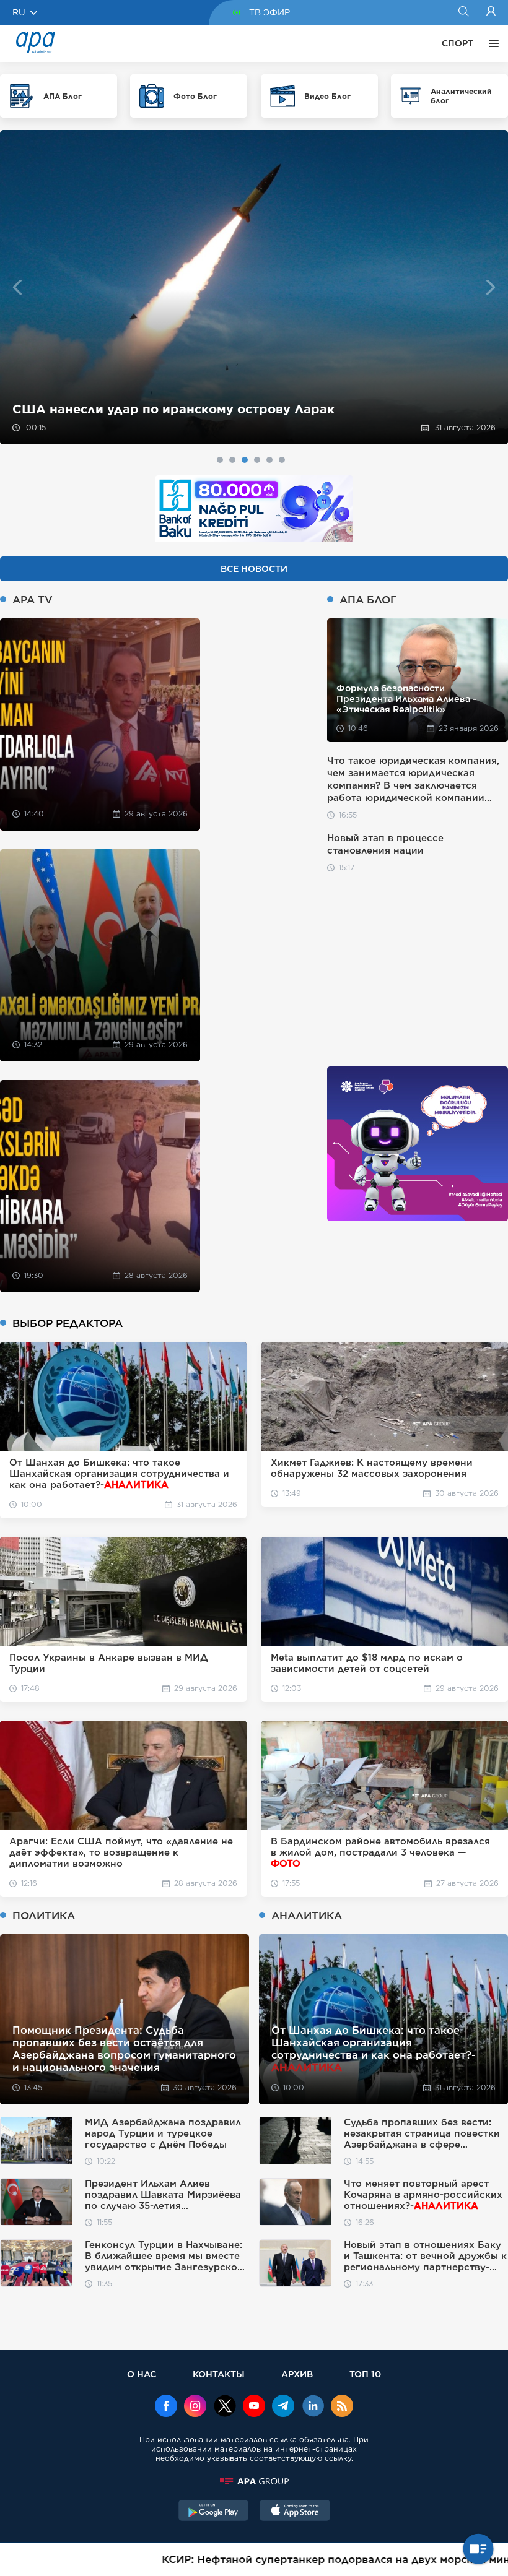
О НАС (142, 2374)
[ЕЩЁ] (491, 43)
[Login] (491, 12)
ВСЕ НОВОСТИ (254, 569)
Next (491, 287)
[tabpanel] (254, 287)
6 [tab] (282, 460)
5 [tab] (269, 460)
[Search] (463, 12)
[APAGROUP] (254, 2481)
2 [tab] (232, 460)
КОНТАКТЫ (219, 2374)
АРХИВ (297, 2374)
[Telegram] (283, 2407)
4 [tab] (257, 460)
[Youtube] (254, 2407)
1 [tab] (220, 460)
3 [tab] (245, 460)
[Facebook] (166, 2407)
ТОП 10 (365, 2374)
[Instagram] (195, 2407)
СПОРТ (458, 43)
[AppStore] (295, 2512)
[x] (225, 2407)
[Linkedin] (313, 2407)
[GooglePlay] (214, 2512)
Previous (17, 287)
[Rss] (342, 2407)
